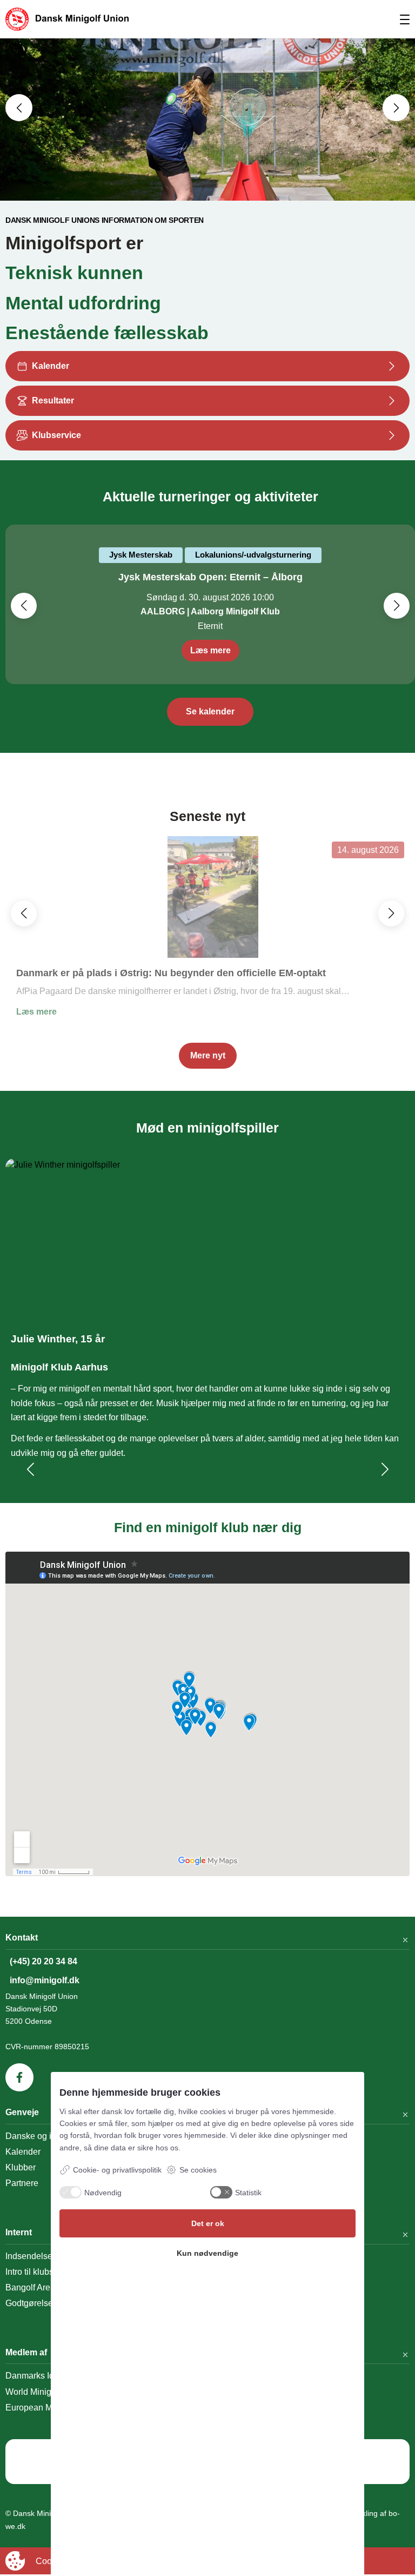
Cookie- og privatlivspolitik (117, 2170)
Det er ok (208, 2223)
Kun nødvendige (207, 2253)
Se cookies (198, 2170)
